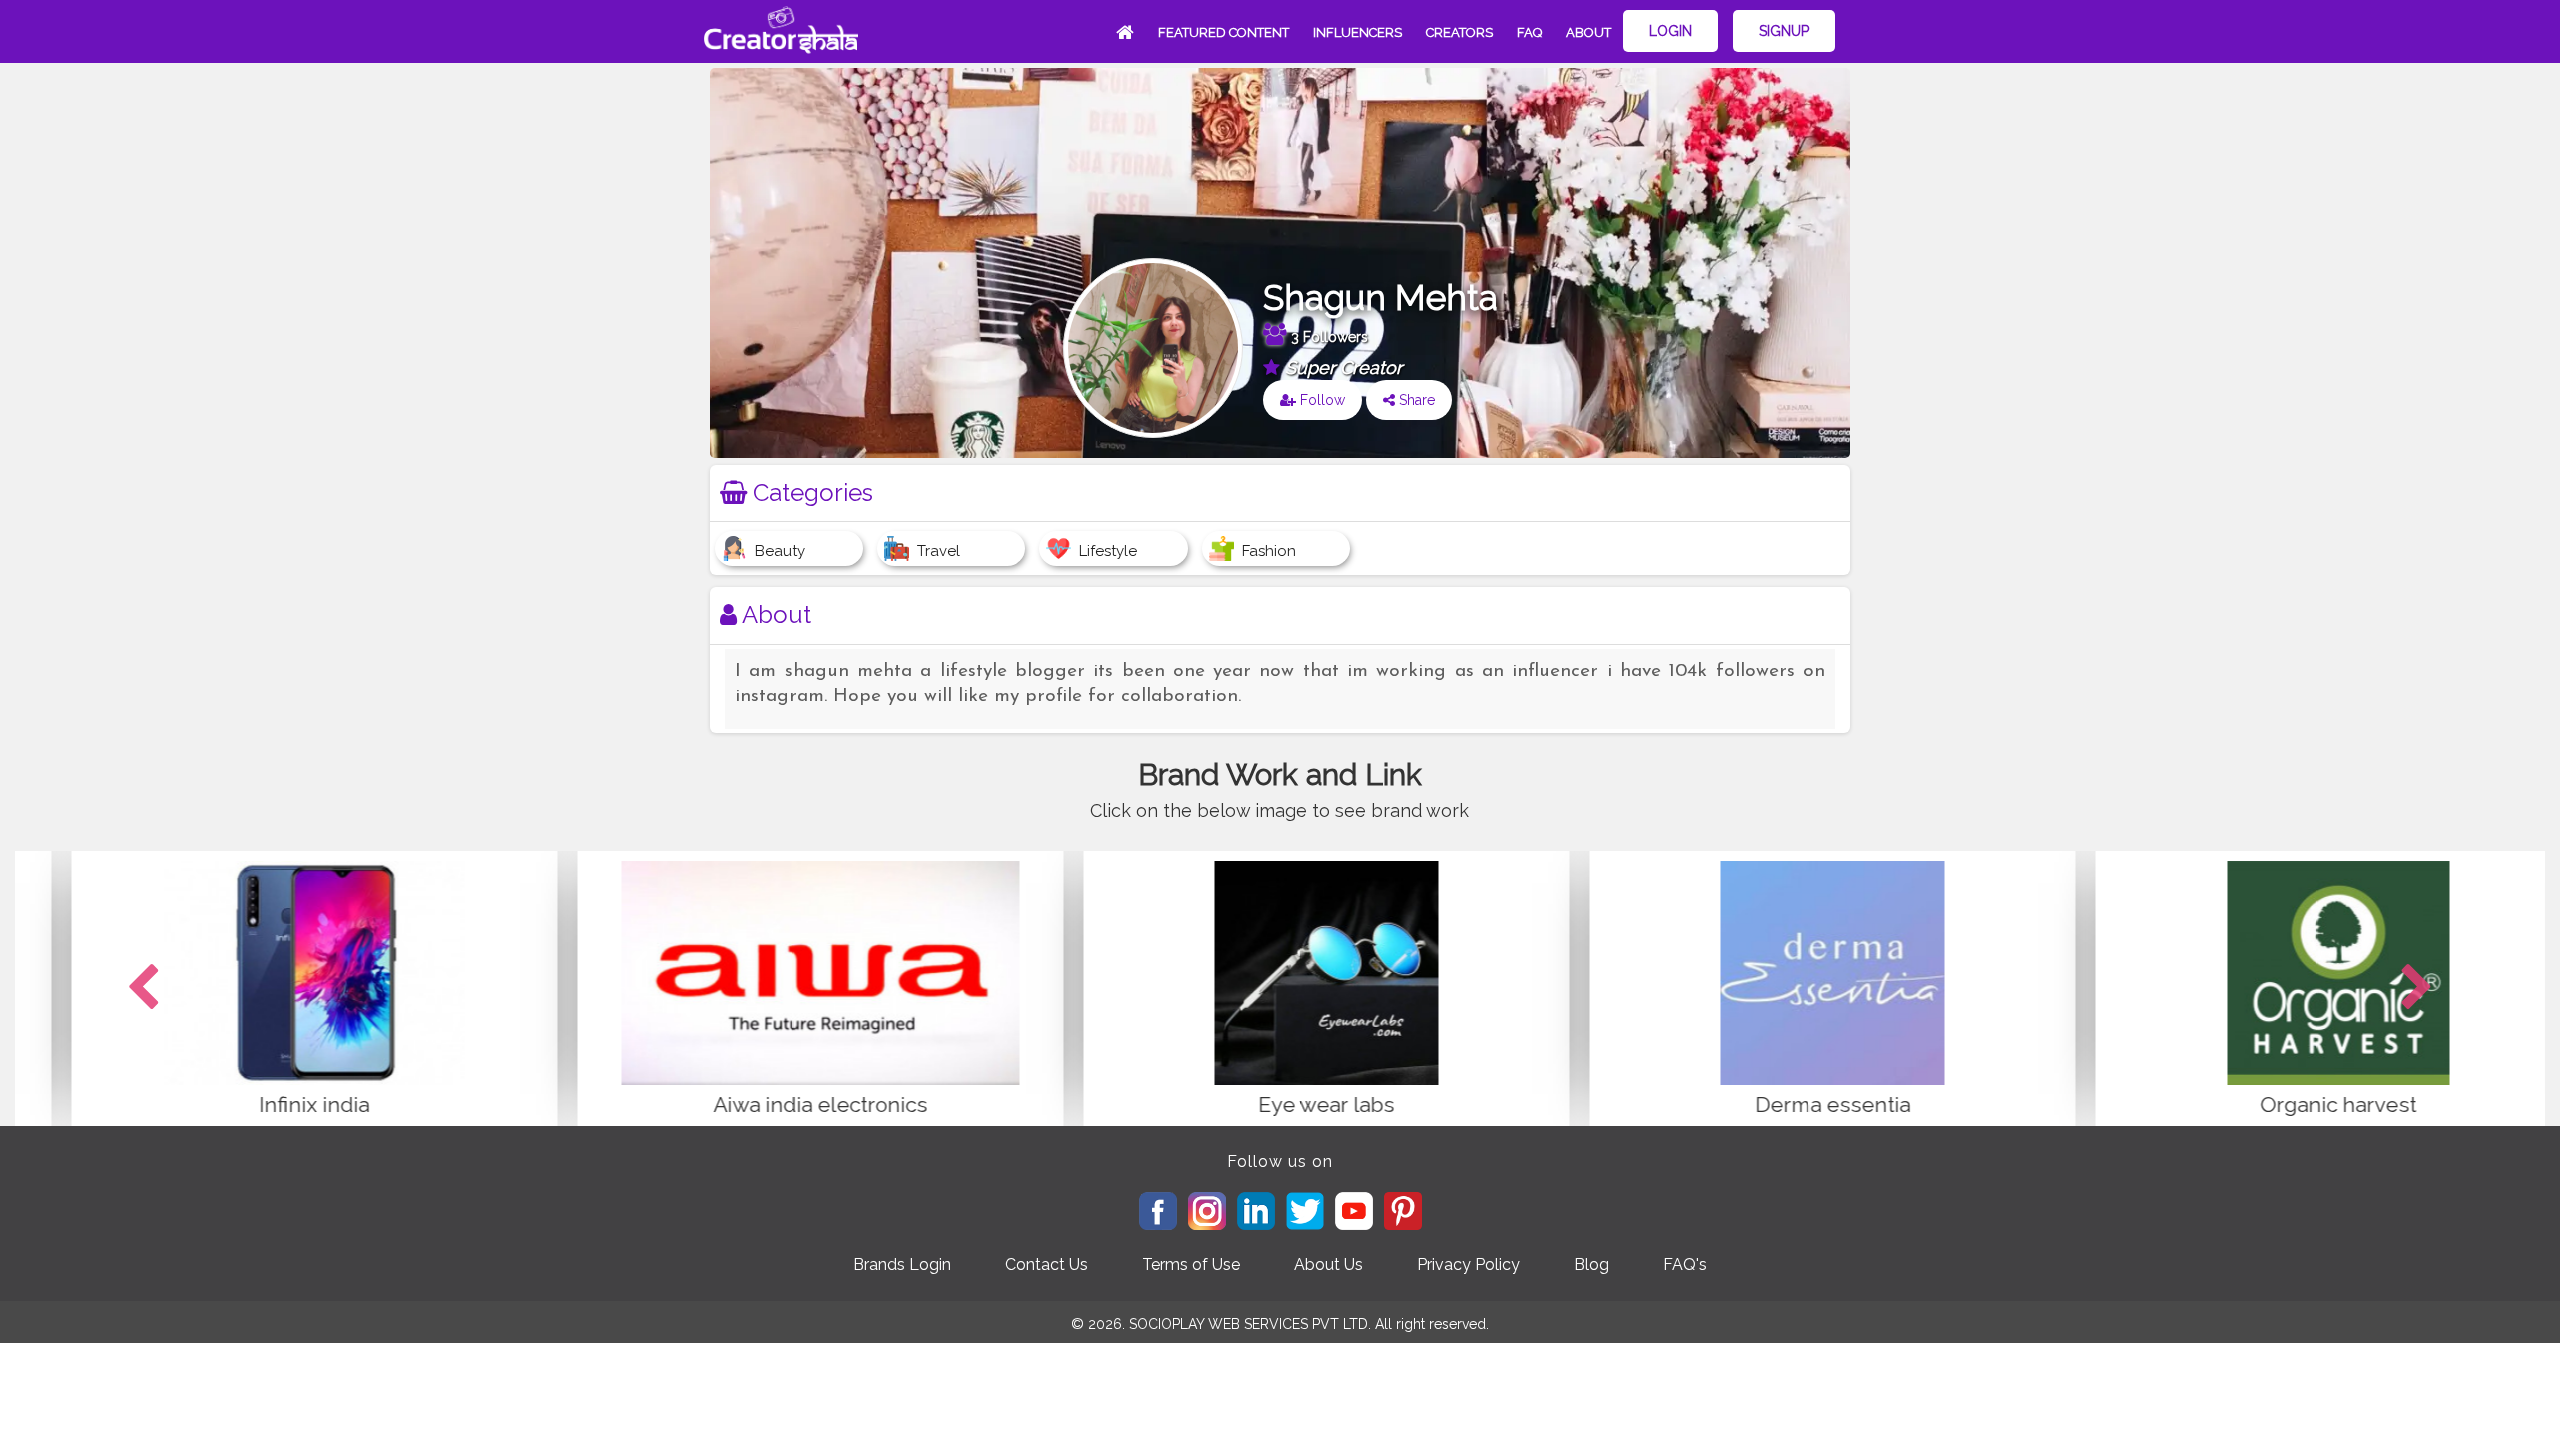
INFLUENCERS (1357, 32)
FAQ (1529, 32)
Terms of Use (1191, 1264)
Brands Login (902, 1264)
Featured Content (1223, 32)
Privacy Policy (1468, 1264)
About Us (1328, 1264)
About (1588, 32)
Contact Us (1046, 1264)
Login (1670, 31)
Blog (1591, 1264)
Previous (143, 988)
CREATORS (1459, 32)
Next (2417, 988)
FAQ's (1685, 1264)
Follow (1320, 400)
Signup (1784, 31)
